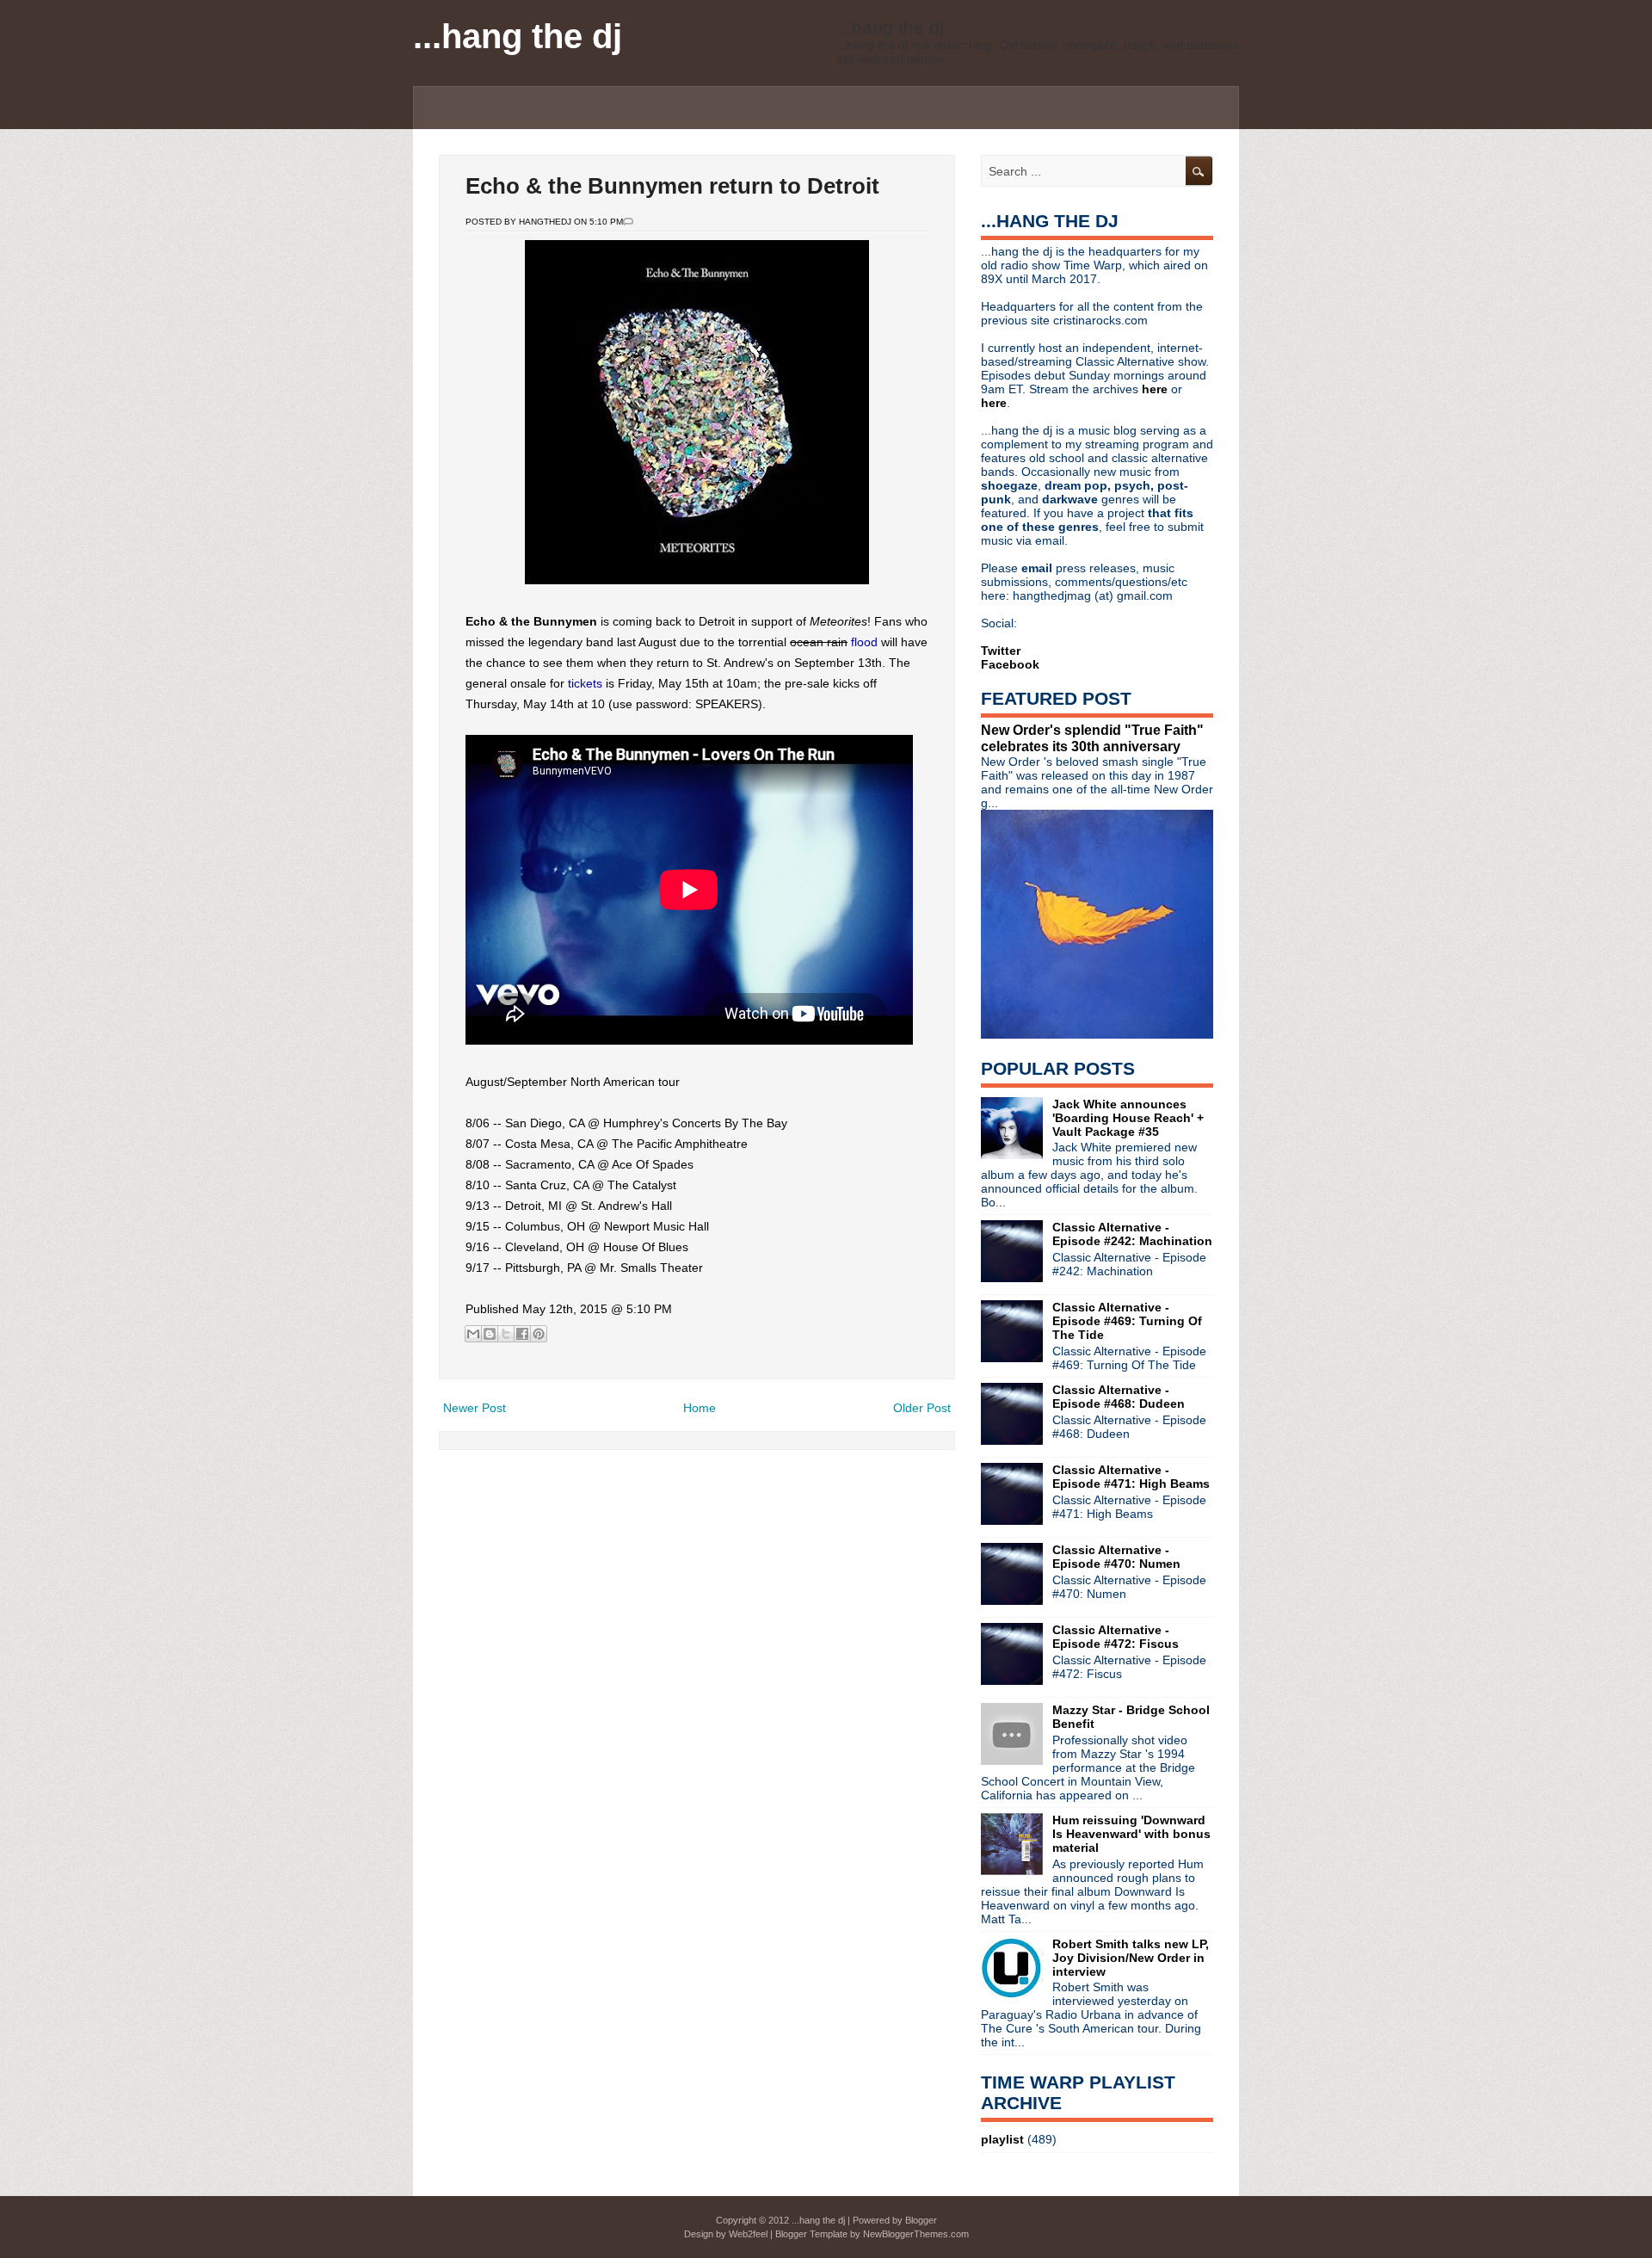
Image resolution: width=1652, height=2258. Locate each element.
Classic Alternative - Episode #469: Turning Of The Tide (1127, 1321)
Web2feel (748, 2234)
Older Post (922, 1408)
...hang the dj (518, 36)
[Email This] (473, 1334)
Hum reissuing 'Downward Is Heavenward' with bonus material (1131, 1834)
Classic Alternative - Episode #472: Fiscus (1116, 1637)
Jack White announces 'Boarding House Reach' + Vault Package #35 (1128, 1118)
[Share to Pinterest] (539, 1334)
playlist (1002, 2139)
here (1156, 389)
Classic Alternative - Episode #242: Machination (1132, 1234)
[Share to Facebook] (522, 1334)
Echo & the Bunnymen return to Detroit (672, 186)
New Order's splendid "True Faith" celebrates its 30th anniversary (1092, 738)
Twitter (1001, 651)
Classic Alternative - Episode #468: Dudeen (1119, 1397)
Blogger (921, 2220)
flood (864, 642)
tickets (585, 683)
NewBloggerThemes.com (916, 2234)
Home (700, 1408)
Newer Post (475, 1408)
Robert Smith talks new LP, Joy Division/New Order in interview (1131, 1958)
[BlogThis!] (490, 1334)
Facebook (1010, 664)
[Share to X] (506, 1334)
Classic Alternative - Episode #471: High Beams (1131, 1477)
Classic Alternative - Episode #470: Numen (1116, 1557)
